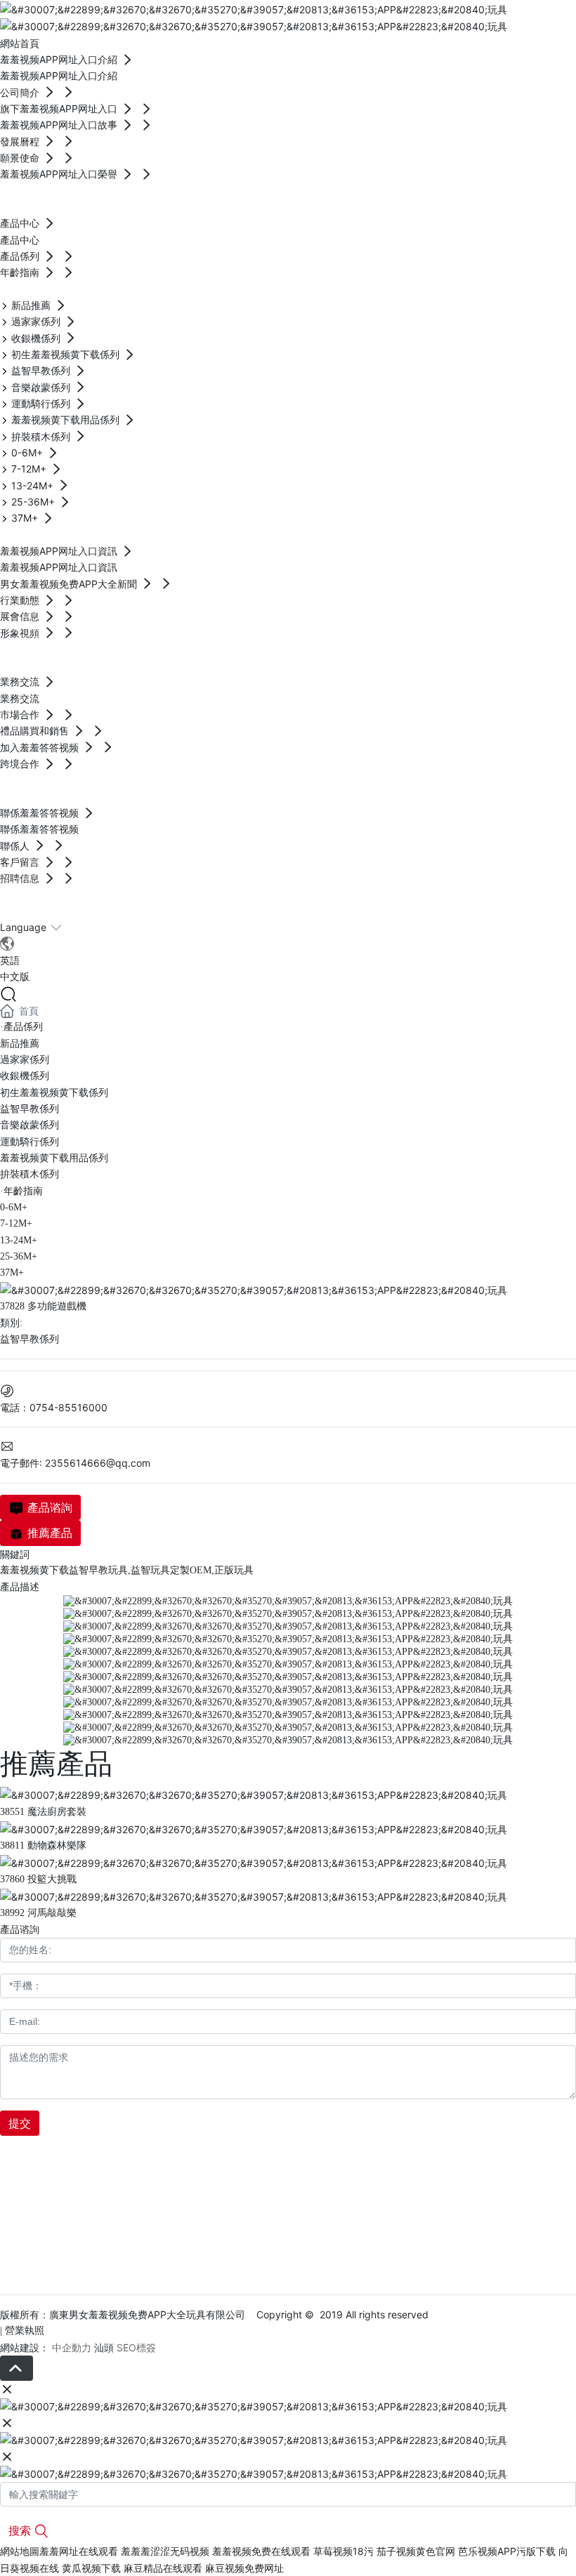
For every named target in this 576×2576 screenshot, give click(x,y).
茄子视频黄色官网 (416, 2551)
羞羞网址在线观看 (79, 2551)
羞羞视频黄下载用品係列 (54, 1158)
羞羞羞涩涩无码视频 (165, 2551)
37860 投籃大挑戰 (38, 1879)
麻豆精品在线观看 (163, 2568)
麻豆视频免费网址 (244, 2568)
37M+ (12, 1273)
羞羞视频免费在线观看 (261, 2551)
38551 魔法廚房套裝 (43, 1812)
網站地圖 (20, 2551)
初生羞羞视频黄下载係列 (54, 1093)
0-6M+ (14, 1207)
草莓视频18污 (343, 2551)
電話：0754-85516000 (54, 1407)
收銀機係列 (25, 1076)
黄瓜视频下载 (91, 2568)
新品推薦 (20, 1044)
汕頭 (104, 2347)
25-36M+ (19, 1256)
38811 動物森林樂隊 (43, 1845)
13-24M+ (19, 1240)
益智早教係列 (30, 1109)
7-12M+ (16, 1223)
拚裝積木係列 (30, 1174)
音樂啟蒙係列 (30, 1125)
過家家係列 (25, 1060)
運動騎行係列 (30, 1142)
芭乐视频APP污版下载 (507, 2551)
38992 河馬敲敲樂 (38, 1913)
